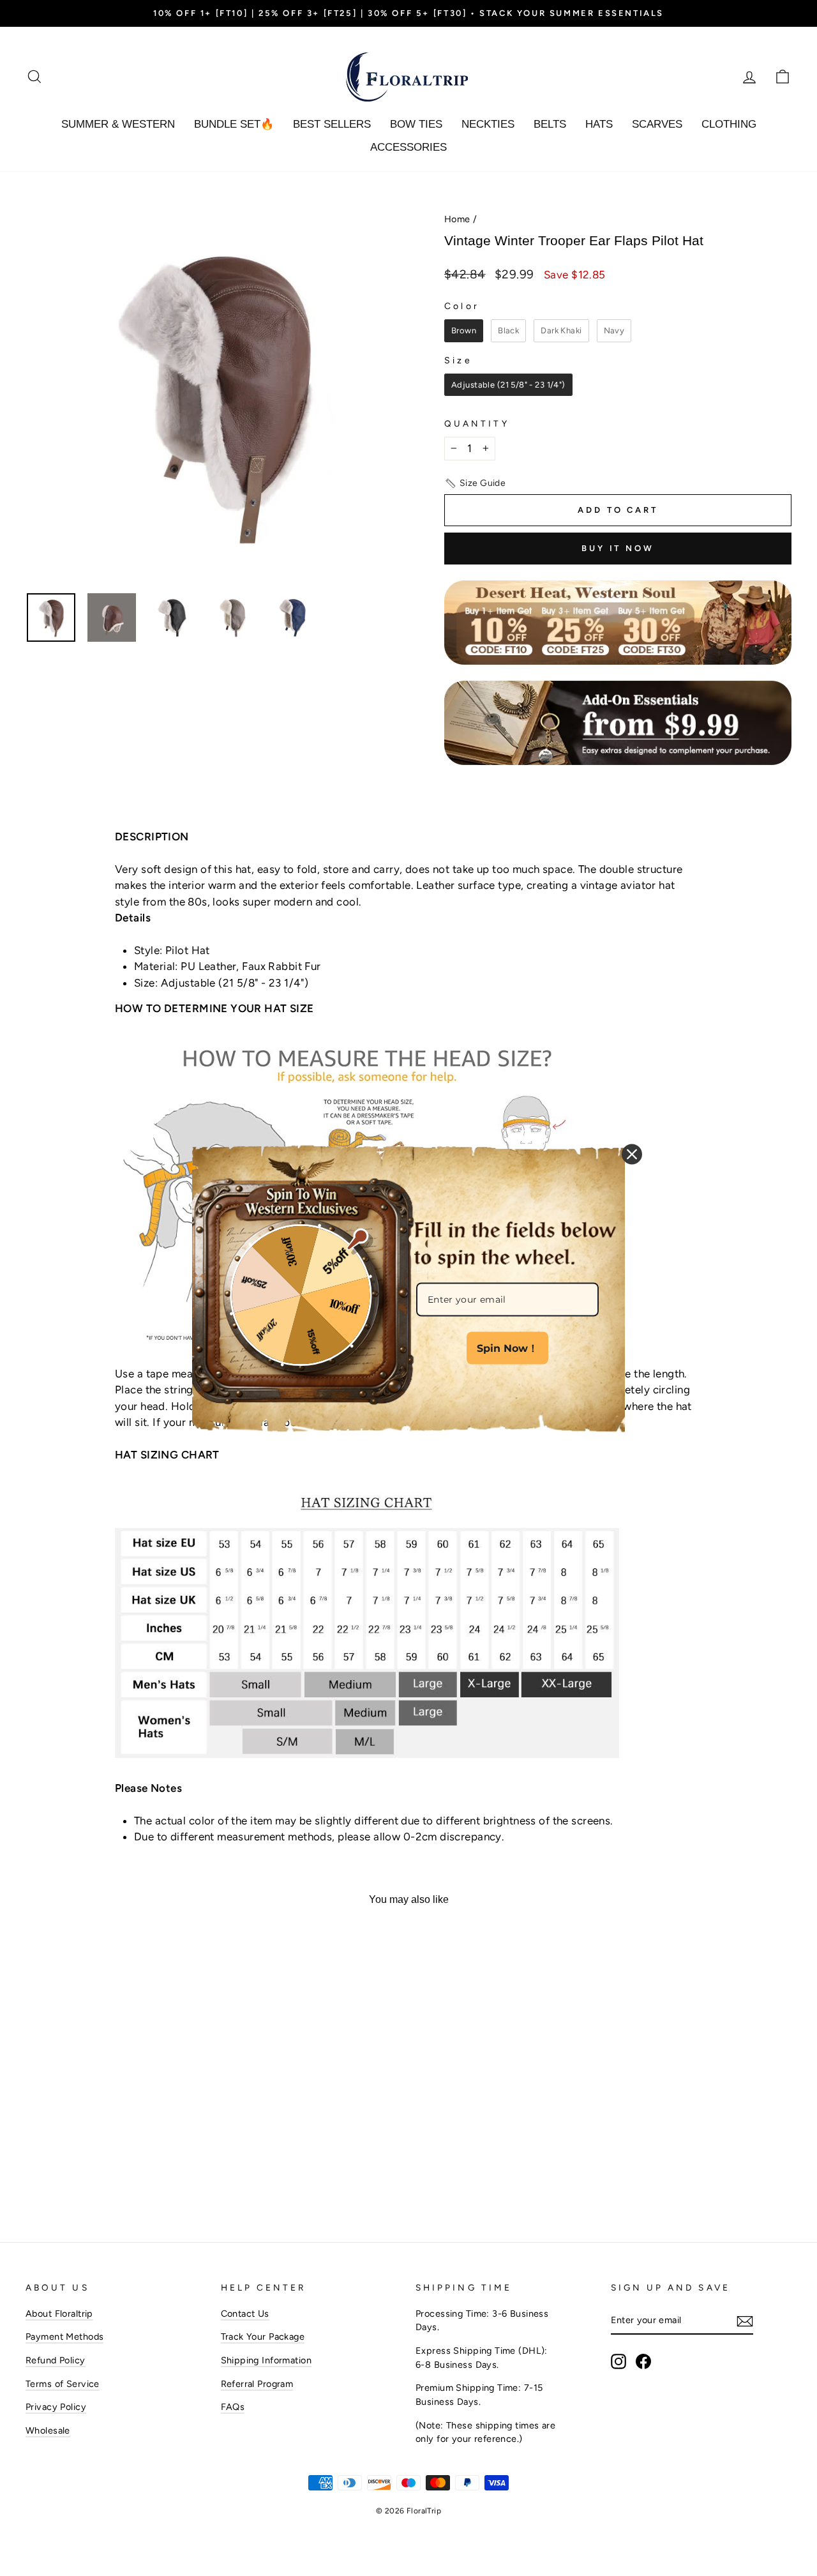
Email (429, 1269)
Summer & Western (118, 124)
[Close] (632, 1155)
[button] (475, 483)
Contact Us (245, 2314)
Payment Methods (64, 2337)
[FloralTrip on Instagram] (618, 2361)
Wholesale (48, 2430)
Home (457, 219)
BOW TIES (416, 124)
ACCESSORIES (408, 147)
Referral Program (257, 2384)
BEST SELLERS (332, 124)
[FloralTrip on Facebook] (643, 2361)
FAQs (233, 2407)
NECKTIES (488, 124)
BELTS (550, 124)
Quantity (477, 423)
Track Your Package (263, 2337)
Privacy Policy (56, 2407)
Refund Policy (56, 2360)
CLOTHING (729, 124)
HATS (599, 124)
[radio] (464, 331)
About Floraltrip (59, 2314)
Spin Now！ (507, 1348)
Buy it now (618, 548)
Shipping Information (266, 2360)
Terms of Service (63, 2384)
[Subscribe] (745, 2321)
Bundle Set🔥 (234, 124)
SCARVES (657, 124)
